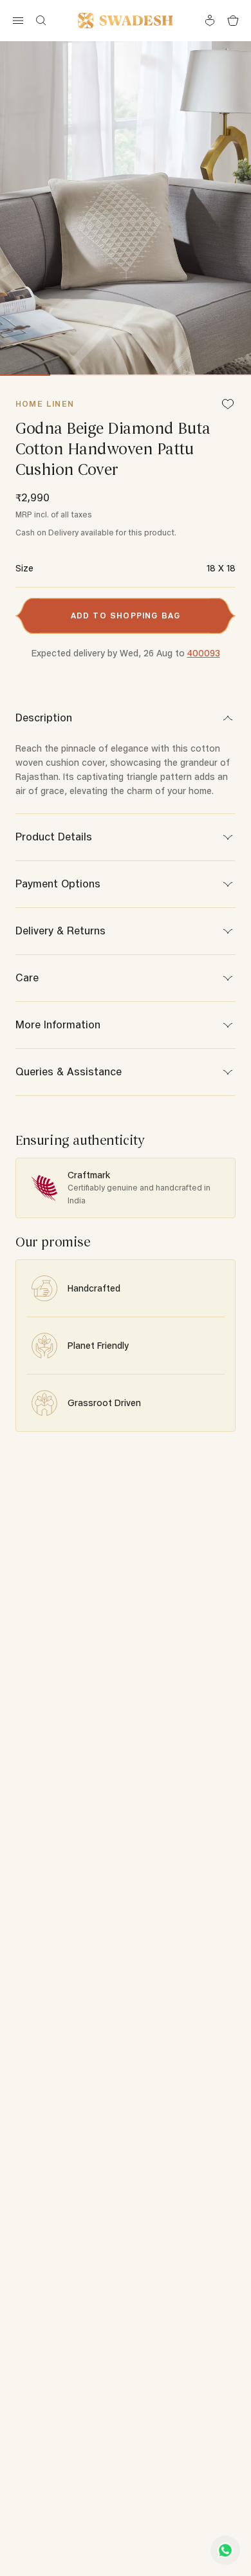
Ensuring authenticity (80, 1141)
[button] (126, 616)
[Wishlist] (228, 405)
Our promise (53, 1242)
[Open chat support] (225, 2550)
